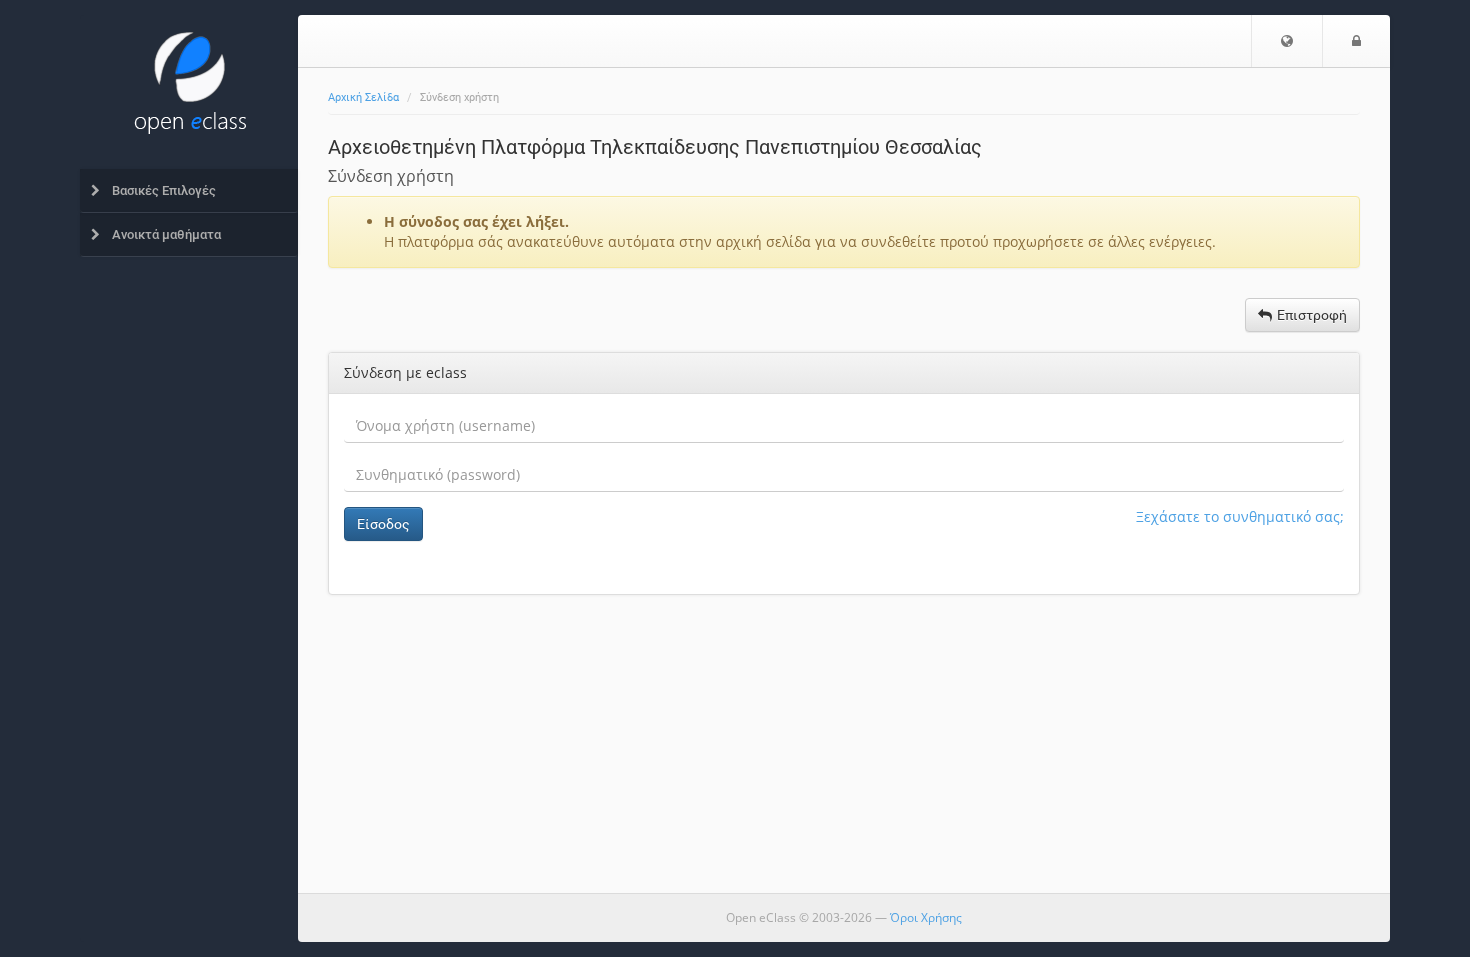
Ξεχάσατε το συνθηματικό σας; (1240, 516)
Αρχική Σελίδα (363, 97)
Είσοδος (383, 524)
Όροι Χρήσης (926, 917)
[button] (1287, 41)
